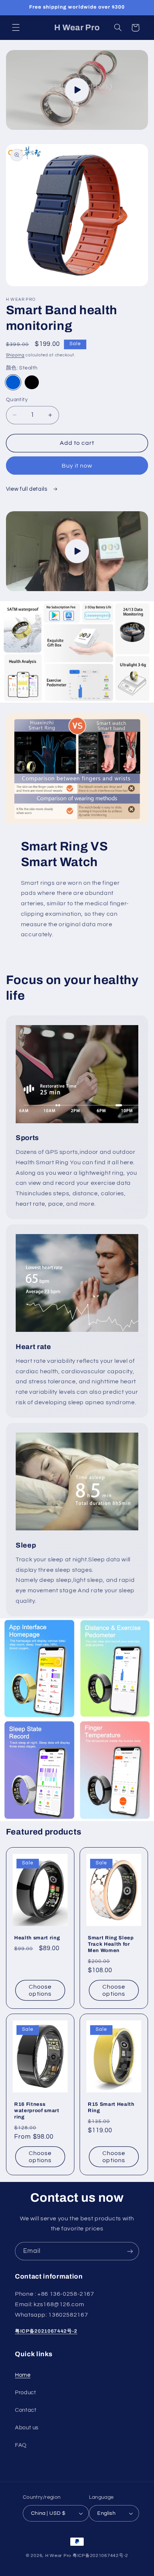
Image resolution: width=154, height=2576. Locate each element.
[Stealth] (13, 383)
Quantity (17, 400)
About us (27, 2428)
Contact (26, 2410)
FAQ (21, 2445)
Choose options (40, 1990)
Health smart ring (37, 1937)
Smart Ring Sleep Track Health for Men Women (111, 1944)
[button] (16, 28)
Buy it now (77, 466)
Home (23, 2375)
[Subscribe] (130, 2251)
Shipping (15, 355)
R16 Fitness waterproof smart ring (37, 2110)
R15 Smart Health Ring (111, 2107)
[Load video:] (77, 90)
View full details (27, 489)
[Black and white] (32, 383)
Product (25, 2393)
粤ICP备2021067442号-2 (46, 2331)
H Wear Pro (58, 2556)
